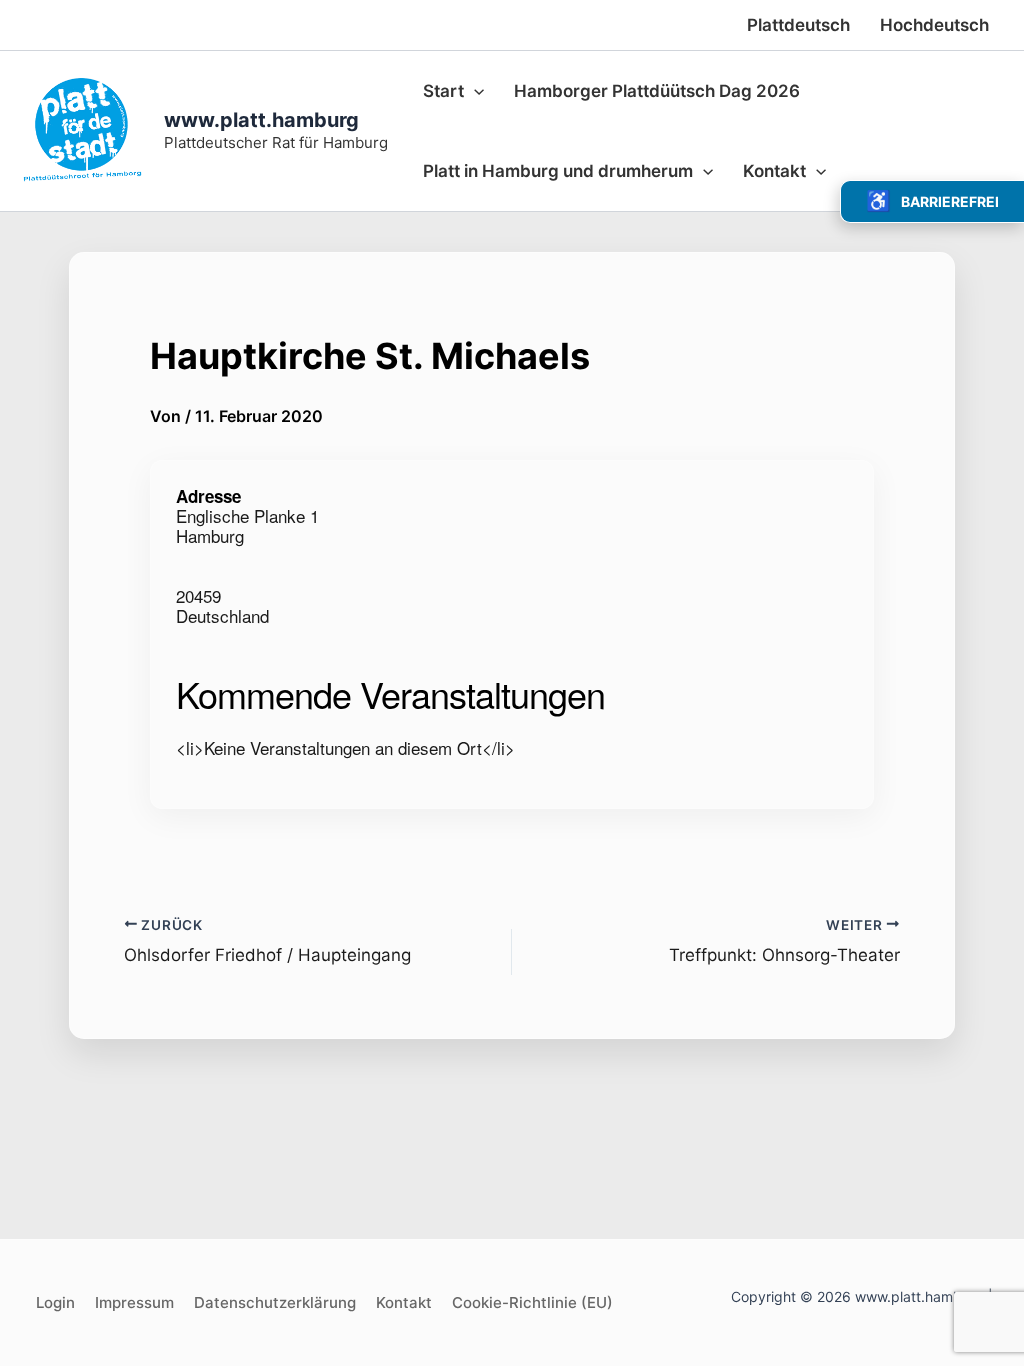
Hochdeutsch (934, 25)
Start (443, 91)
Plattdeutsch (798, 25)
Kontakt (774, 171)
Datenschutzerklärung (275, 1302)
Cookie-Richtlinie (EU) (532, 1302)
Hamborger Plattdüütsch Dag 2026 (657, 91)
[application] (474, 91)
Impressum (134, 1302)
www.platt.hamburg (261, 120)
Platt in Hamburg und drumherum (558, 171)
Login (55, 1302)
